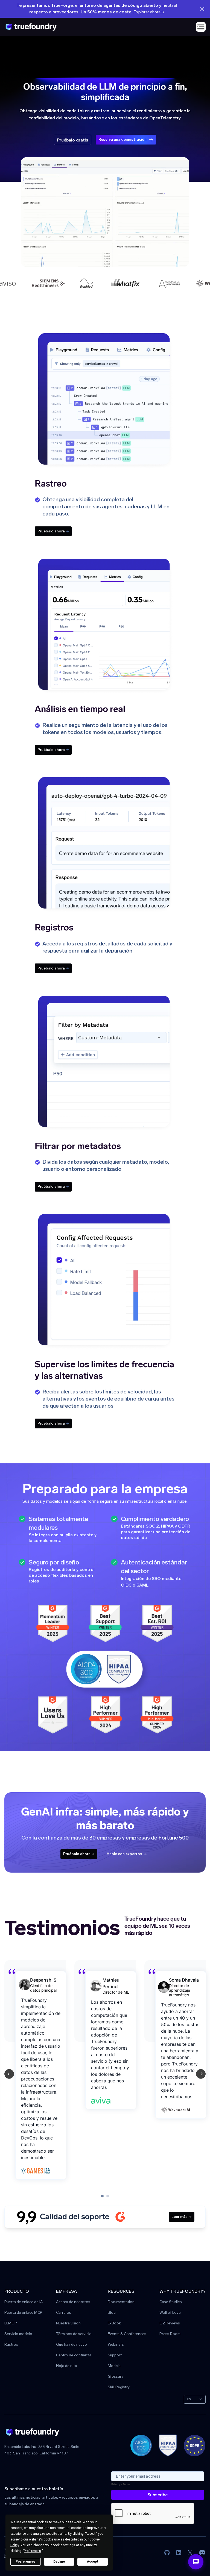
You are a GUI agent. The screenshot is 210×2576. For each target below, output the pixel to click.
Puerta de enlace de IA (24, 2302)
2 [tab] (108, 2196)
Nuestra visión (68, 2323)
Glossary (116, 2377)
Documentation (121, 2302)
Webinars (116, 2345)
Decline (59, 2562)
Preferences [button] (32, 2551)
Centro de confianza (74, 2355)
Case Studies (171, 2302)
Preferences (26, 2562)
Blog (112, 2313)
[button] (201, 27)
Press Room (170, 2334)
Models (114, 2366)
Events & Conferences (127, 2334)
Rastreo (11, 2345)
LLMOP (11, 2323)
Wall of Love (170, 2313)
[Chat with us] (196, 2562)
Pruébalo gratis (73, 140)
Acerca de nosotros (73, 2302)
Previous (9, 2074)
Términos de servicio (74, 2334)
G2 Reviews (170, 2323)
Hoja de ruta (67, 2366)
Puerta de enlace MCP (23, 2313)
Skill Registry (119, 2387)
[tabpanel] (59, 2074)
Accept (93, 2562)
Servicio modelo (18, 2334)
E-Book (114, 2323)
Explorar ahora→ (149, 12)
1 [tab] (102, 2196)
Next (201, 2074)
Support (115, 2355)
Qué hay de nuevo (72, 2345)
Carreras (64, 2313)
